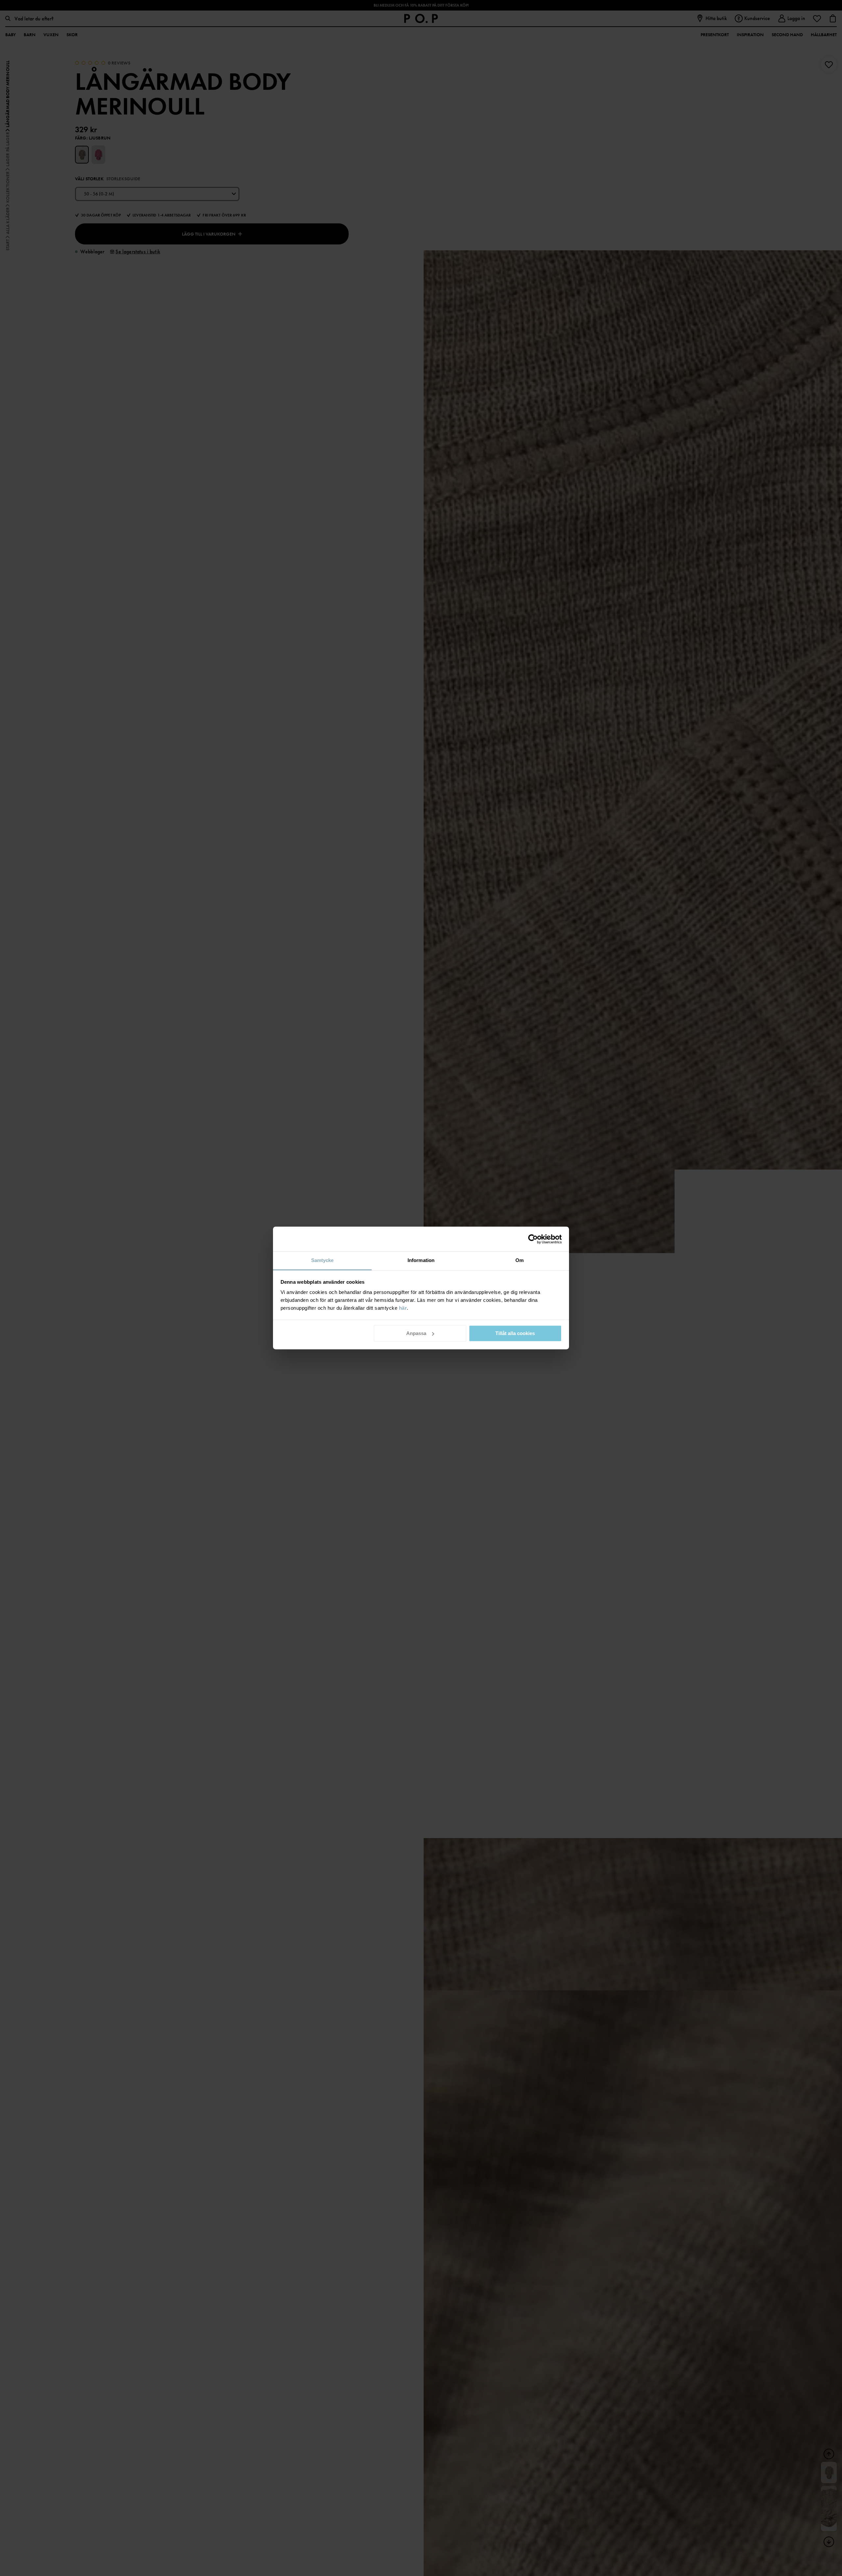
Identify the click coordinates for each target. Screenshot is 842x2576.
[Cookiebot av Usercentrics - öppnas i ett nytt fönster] (533, 1239)
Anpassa (416, 1333)
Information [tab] (421, 1260)
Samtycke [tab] (322, 1260)
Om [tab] (520, 1260)
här (403, 1308)
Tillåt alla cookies (515, 1333)
